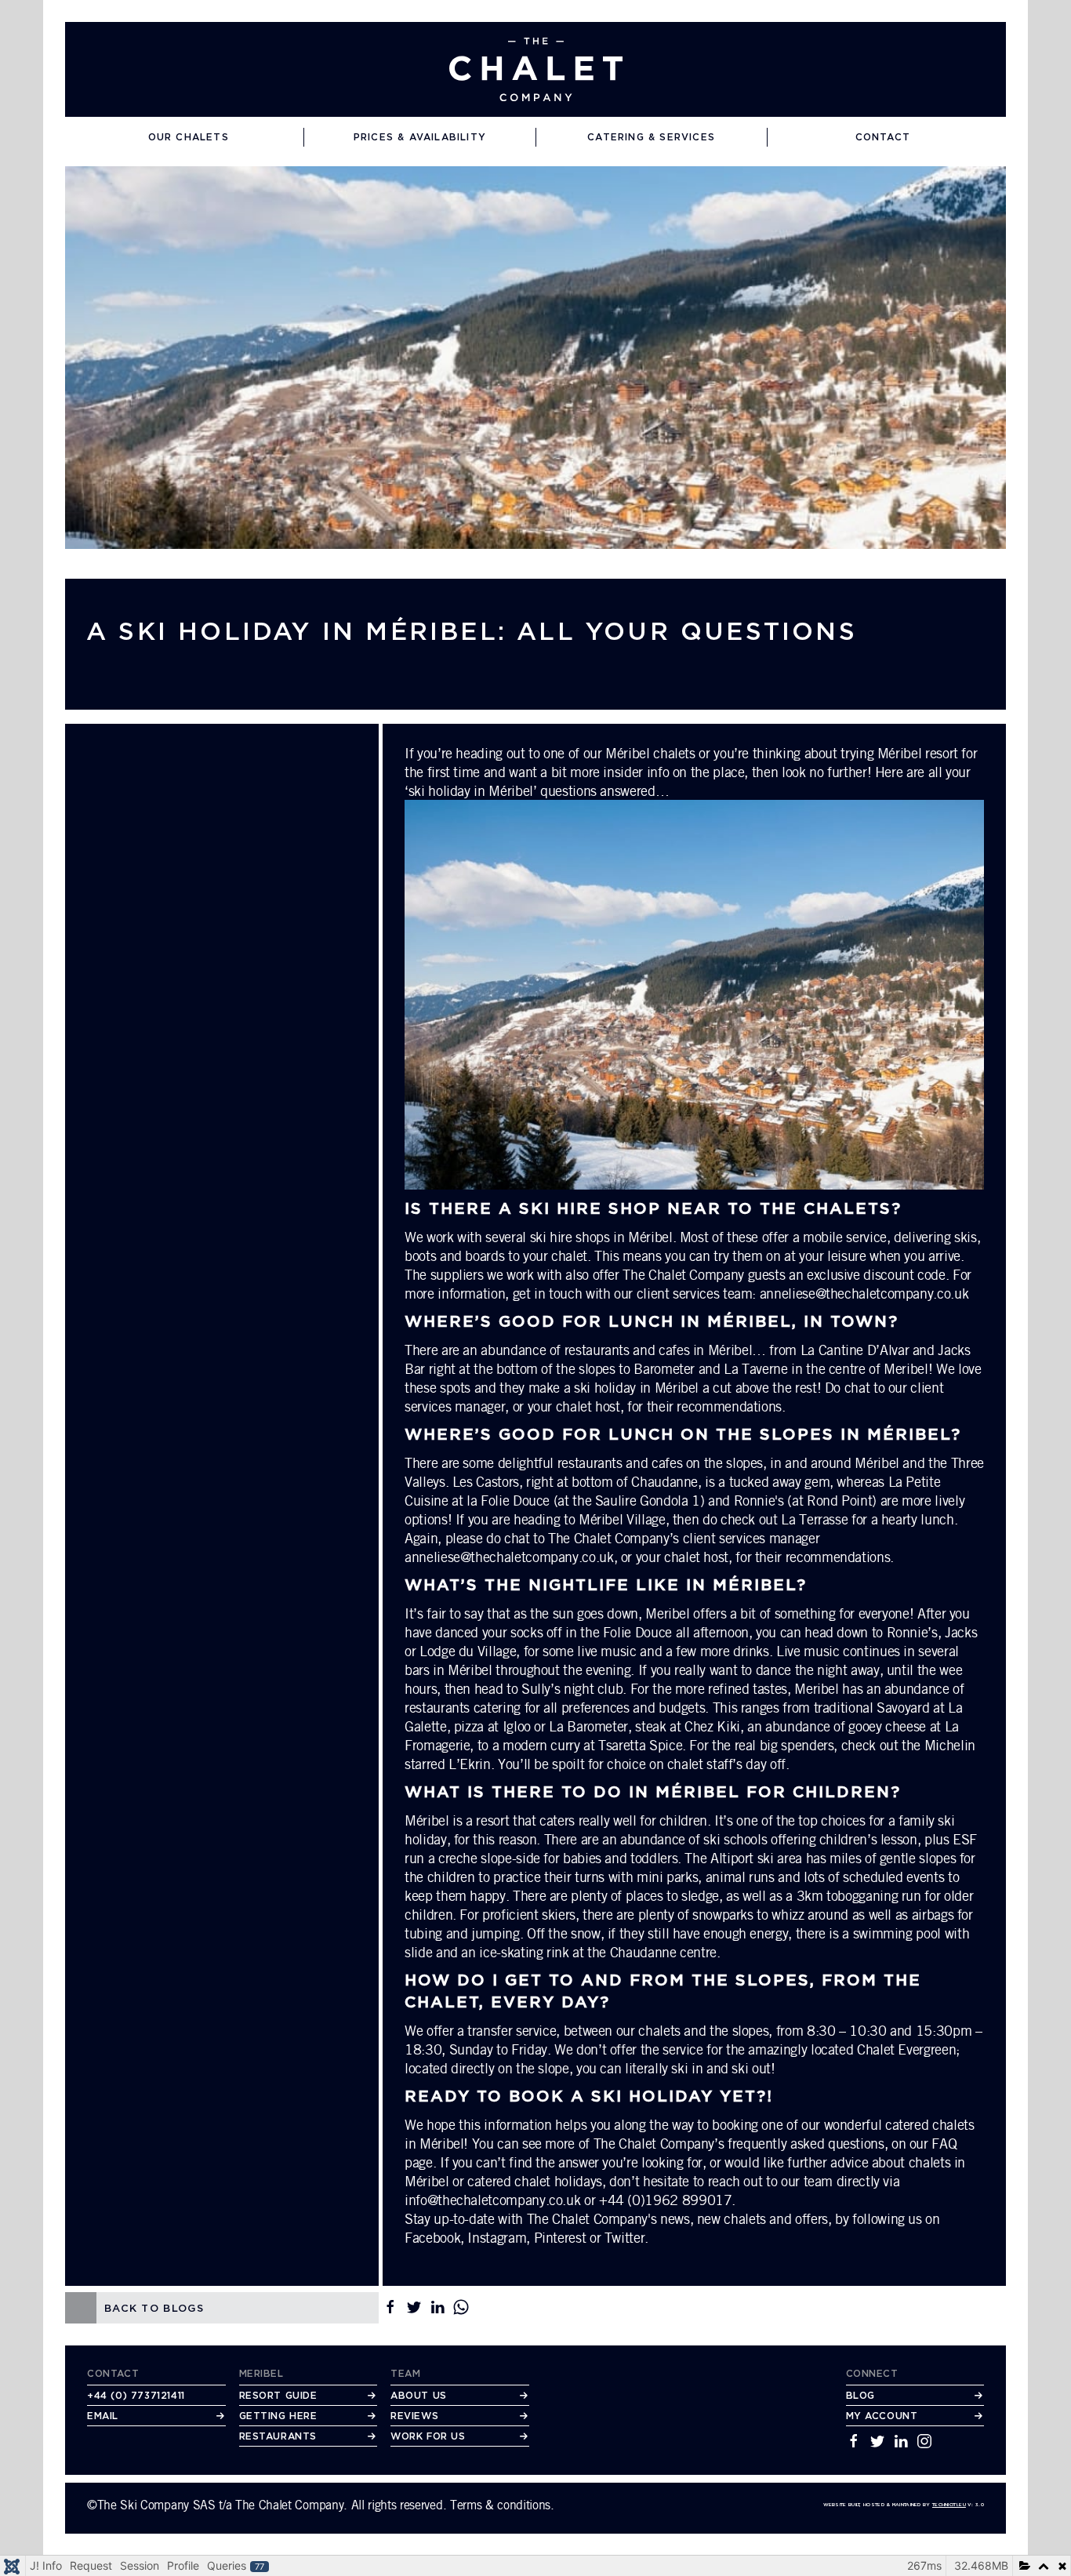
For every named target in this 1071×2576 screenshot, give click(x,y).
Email (103, 2416)
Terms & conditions (500, 2505)
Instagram (497, 2237)
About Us (419, 2395)
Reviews (414, 2416)
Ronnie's (759, 1500)
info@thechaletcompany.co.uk (492, 2200)
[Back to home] (536, 69)
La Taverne (755, 1368)
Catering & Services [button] (651, 137)
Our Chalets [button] (189, 137)
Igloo (517, 1726)
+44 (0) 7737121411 (136, 2395)
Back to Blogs (154, 2308)
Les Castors (486, 1481)
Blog (860, 2395)
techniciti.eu (949, 2504)
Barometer (664, 1368)
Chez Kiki (712, 1726)
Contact (883, 137)
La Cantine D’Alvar (855, 1350)
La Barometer (588, 1726)
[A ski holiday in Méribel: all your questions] (535, 356)
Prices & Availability (420, 137)
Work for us (428, 2436)
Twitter (624, 2237)
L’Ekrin (469, 1764)
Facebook (432, 2237)
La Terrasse (814, 1519)
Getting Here (278, 2416)
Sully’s (541, 1688)
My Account (882, 2416)
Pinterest (560, 2237)
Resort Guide (278, 2395)
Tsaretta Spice (640, 1745)
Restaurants (278, 2436)
